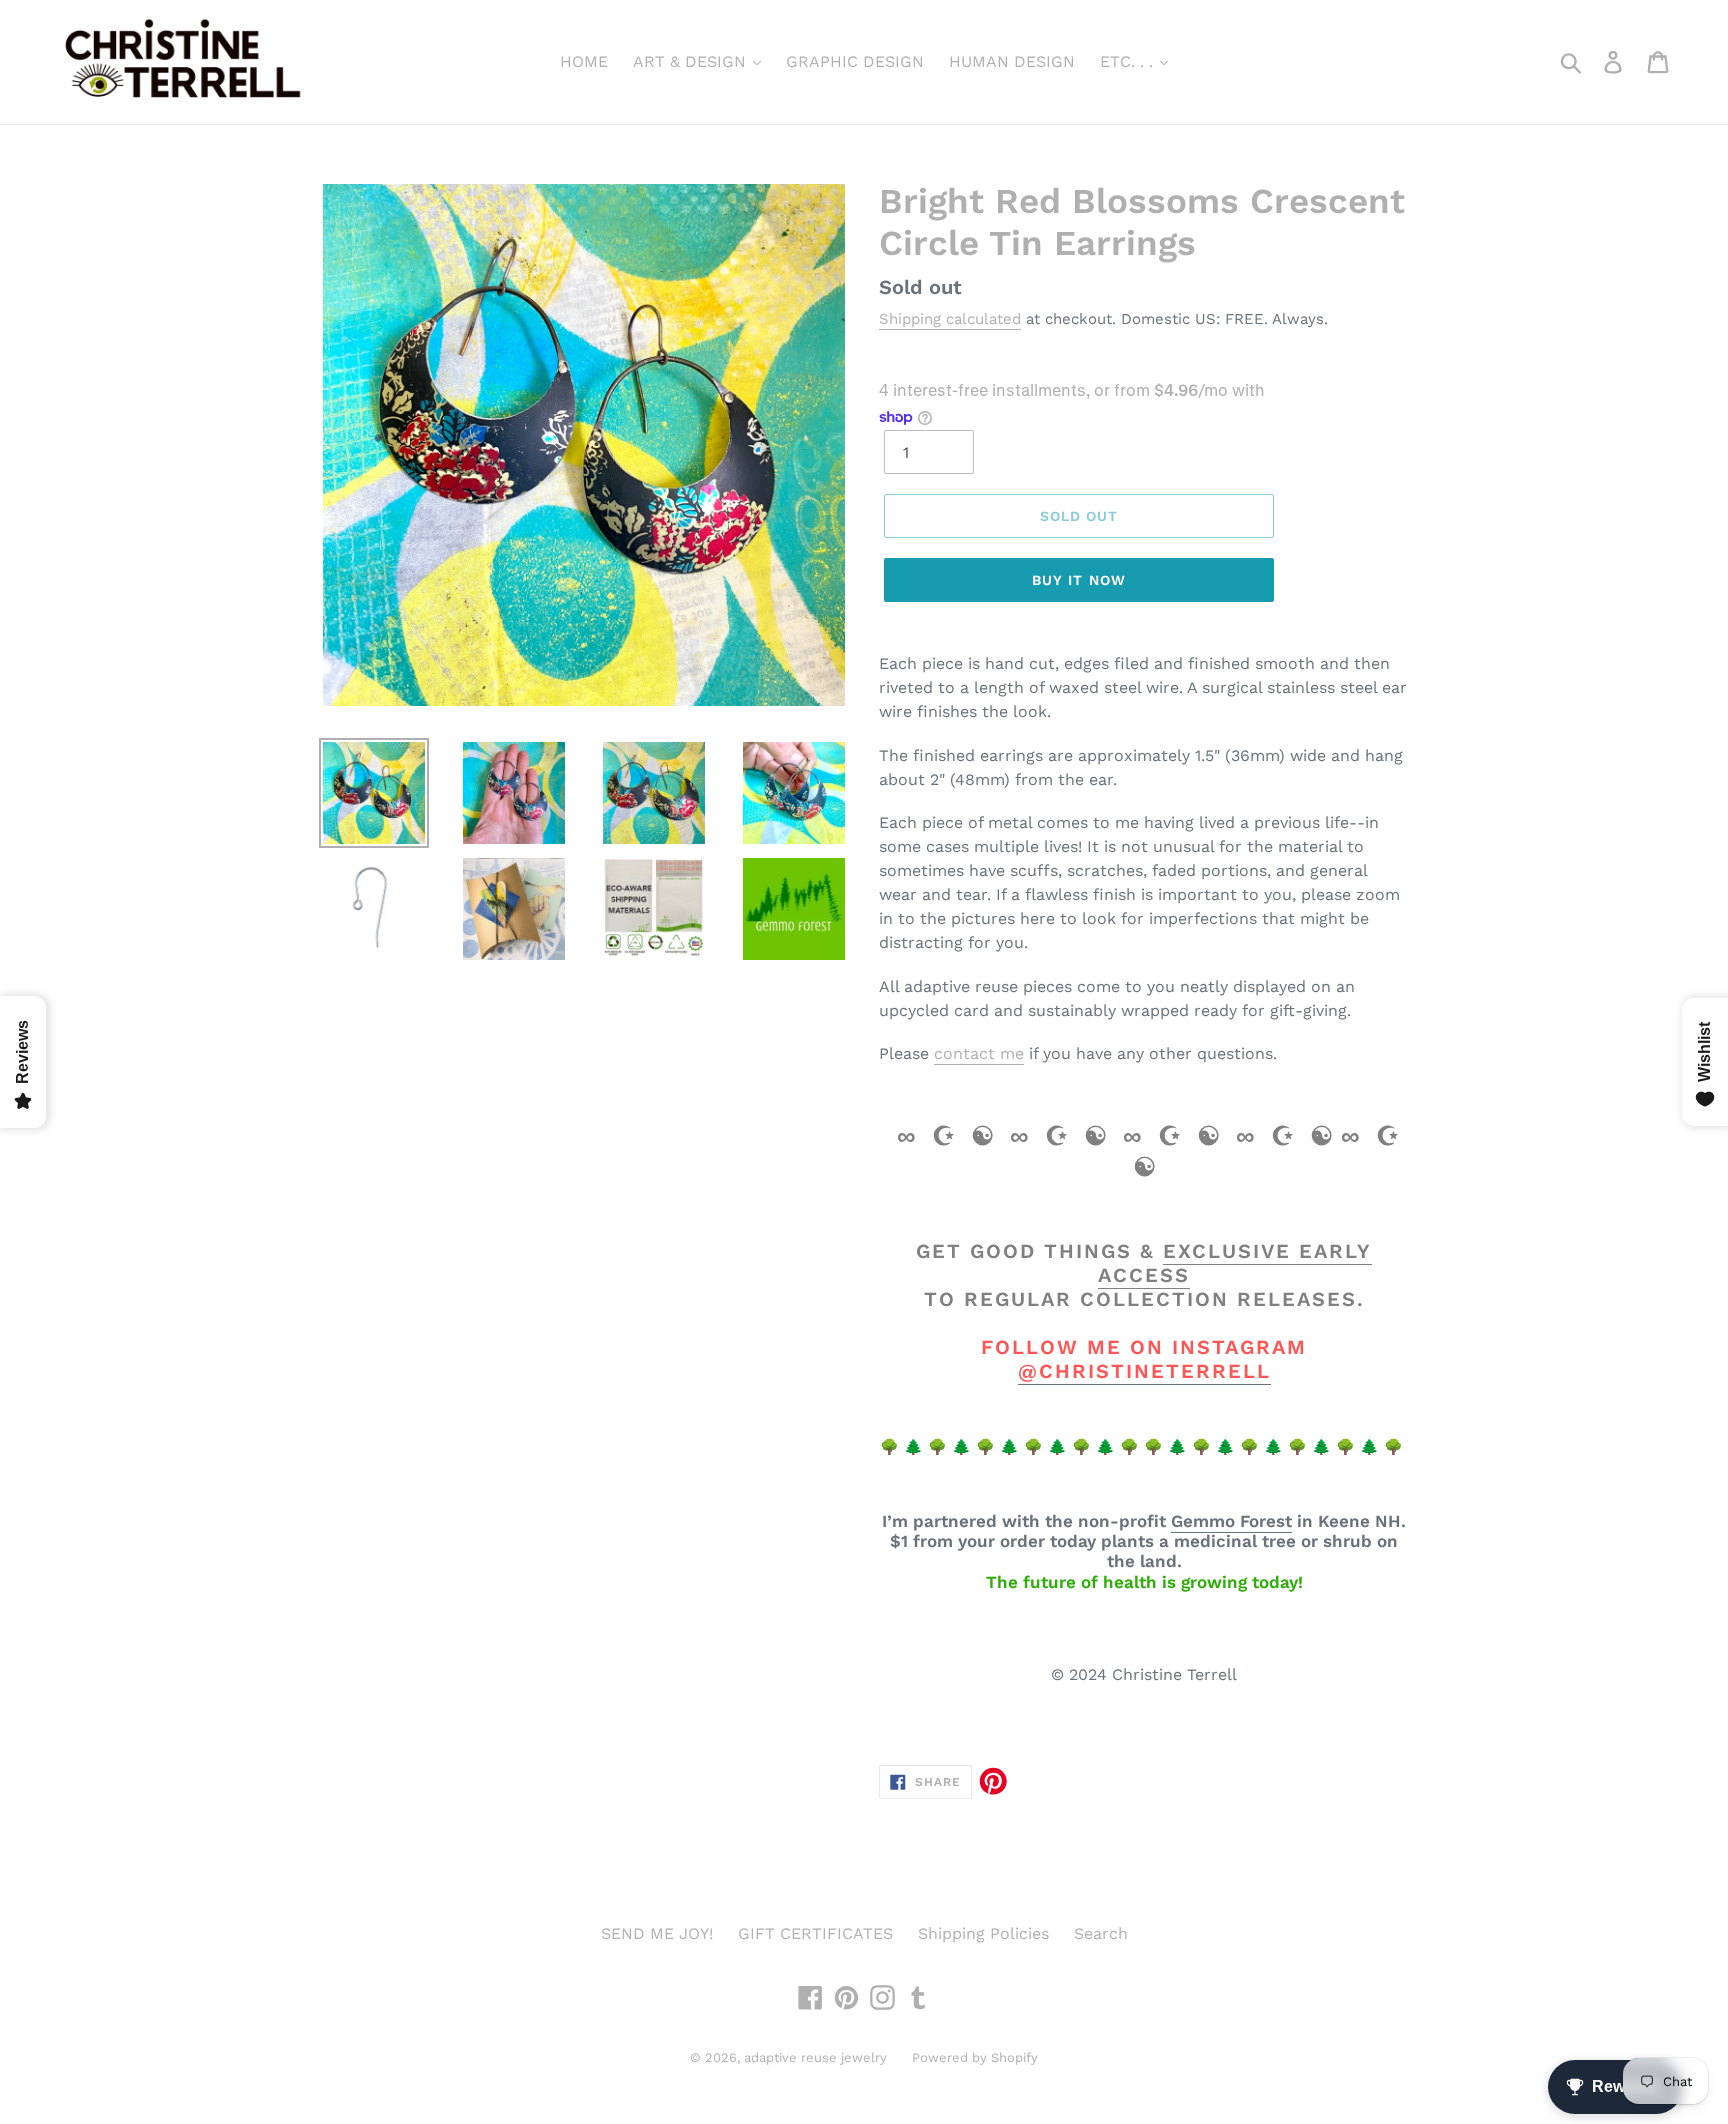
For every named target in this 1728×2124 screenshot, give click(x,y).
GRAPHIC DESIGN (855, 61)
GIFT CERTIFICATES (815, 1933)
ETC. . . (1129, 61)
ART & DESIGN (692, 61)
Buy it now (1079, 580)
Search (1101, 1933)
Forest (1266, 1521)
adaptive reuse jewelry (815, 2057)
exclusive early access (1235, 1263)
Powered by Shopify (975, 2057)
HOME (584, 61)
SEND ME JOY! (657, 1933)
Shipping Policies (983, 1933)
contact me (979, 1053)
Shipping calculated (950, 319)
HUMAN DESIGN (1012, 61)
